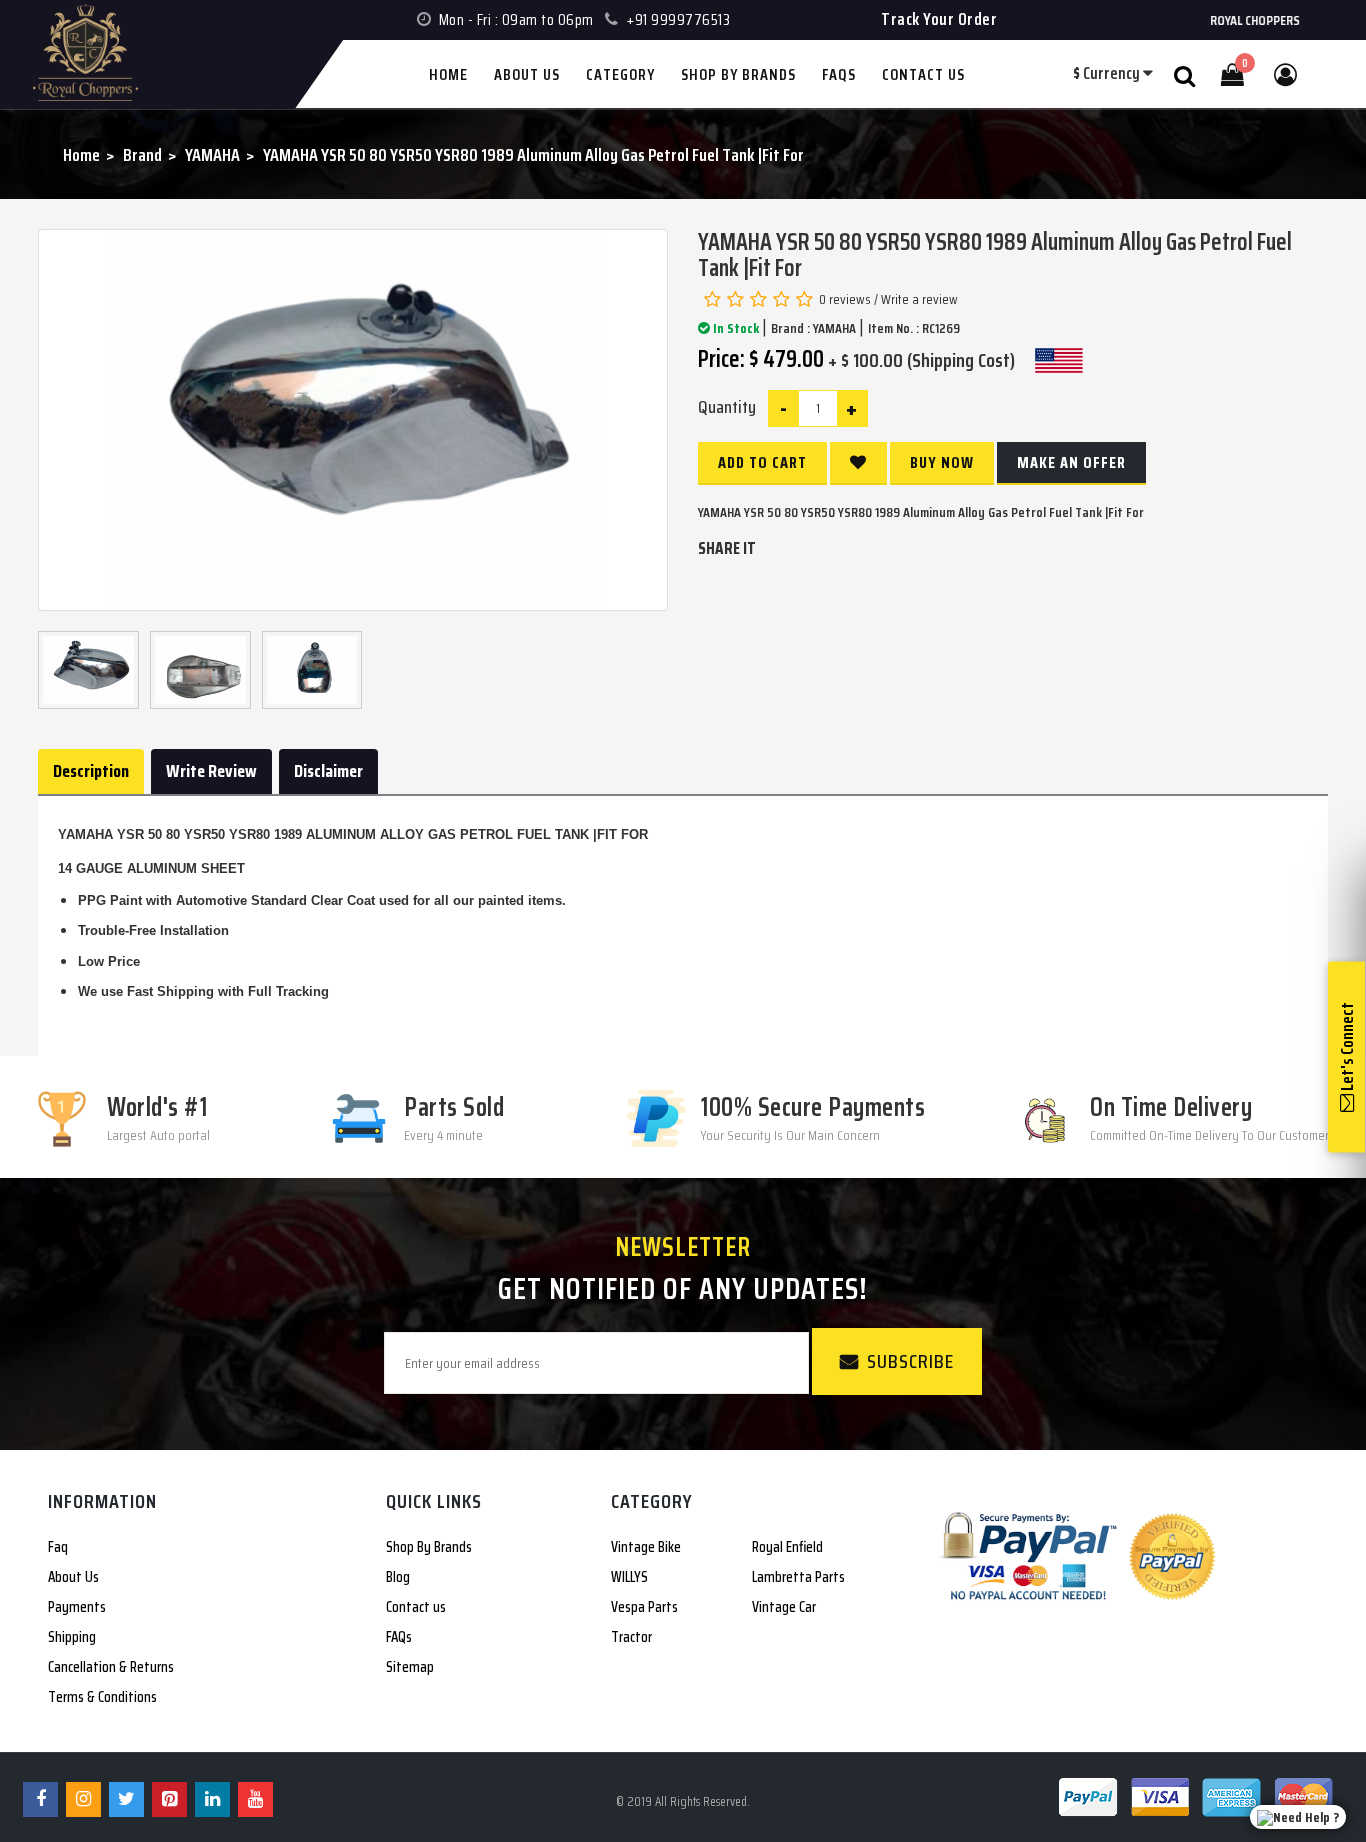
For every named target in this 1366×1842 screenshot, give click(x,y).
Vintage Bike (646, 1547)
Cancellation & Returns (111, 1667)
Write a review (919, 299)
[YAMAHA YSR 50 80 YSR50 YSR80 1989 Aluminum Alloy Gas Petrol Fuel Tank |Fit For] (353, 420)
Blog (398, 1577)
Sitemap (410, 1667)
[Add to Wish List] (858, 463)
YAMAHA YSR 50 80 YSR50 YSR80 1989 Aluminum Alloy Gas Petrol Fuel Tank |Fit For (533, 155)
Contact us (416, 1607)
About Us (73, 1577)
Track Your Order (939, 19)
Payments (77, 1607)
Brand (142, 155)
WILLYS (629, 1577)
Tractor (631, 1637)
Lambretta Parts (798, 1577)
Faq (58, 1547)
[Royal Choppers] (48, 2)
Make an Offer (1071, 462)
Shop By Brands (429, 1547)
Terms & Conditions (102, 1697)
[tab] (91, 772)
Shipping (72, 1637)
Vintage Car (784, 1607)
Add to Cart (762, 462)
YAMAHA (212, 155)
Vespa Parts (644, 1607)
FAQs (399, 1637)
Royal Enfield (787, 1547)
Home (81, 155)
